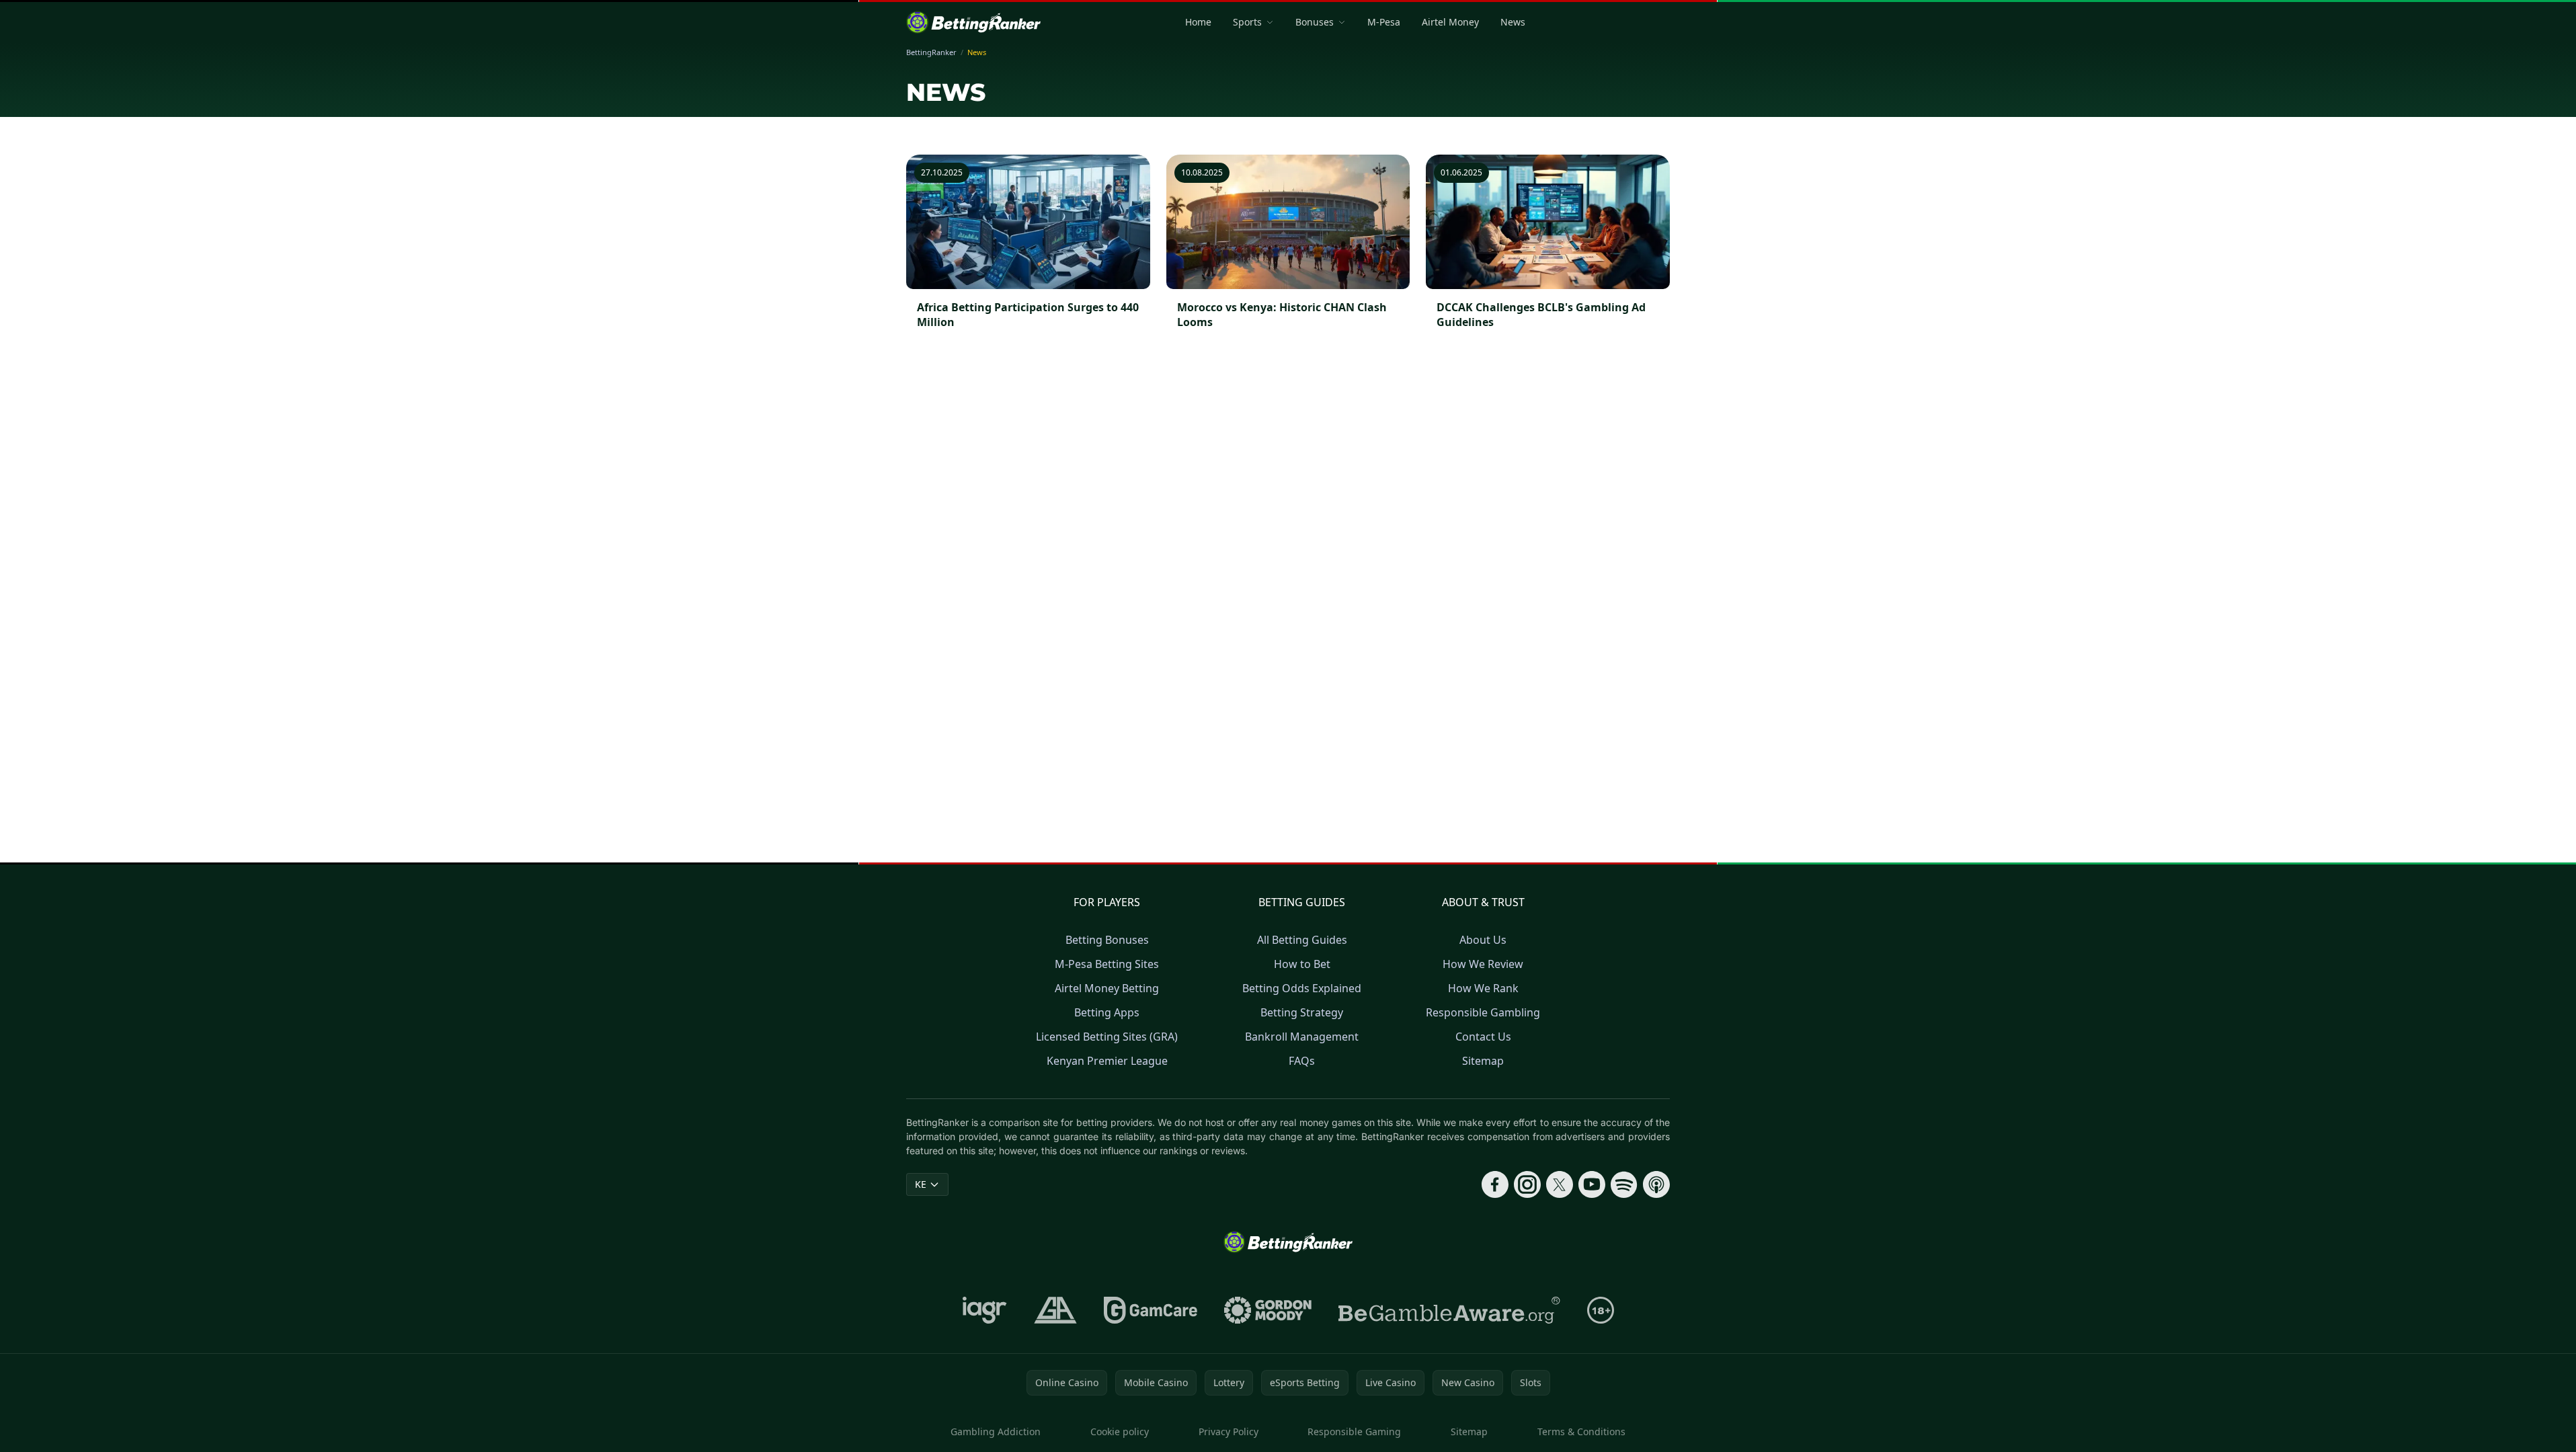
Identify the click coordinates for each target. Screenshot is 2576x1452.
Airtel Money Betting (1107, 988)
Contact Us (1483, 1037)
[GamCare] (1151, 1310)
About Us (1483, 940)
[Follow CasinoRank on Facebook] (1495, 1184)
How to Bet (1302, 964)
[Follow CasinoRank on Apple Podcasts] (1656, 1184)
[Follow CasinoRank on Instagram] (1527, 1184)
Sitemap (1483, 1061)
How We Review (1483, 964)
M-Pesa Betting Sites (1107, 964)
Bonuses (1315, 22)
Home (1198, 22)
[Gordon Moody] (1268, 1310)
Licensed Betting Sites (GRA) (1107, 1037)
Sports (1247, 22)
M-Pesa (1384, 22)
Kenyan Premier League (1107, 1061)
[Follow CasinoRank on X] (1560, 1184)
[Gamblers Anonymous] (1055, 1310)
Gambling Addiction (996, 1431)
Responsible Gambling (1483, 1012)
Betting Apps (1107, 1012)
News (1513, 22)
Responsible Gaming (1354, 1431)
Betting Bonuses (1107, 940)
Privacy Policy (1229, 1431)
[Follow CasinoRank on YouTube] (1592, 1184)
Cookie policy (1120, 1431)
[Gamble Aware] (1449, 1310)
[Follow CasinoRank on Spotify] (1624, 1184)
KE (921, 1184)
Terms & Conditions (1581, 1431)
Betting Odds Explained (1302, 988)
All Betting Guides (1302, 940)
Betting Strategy (1302, 1012)
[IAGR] (985, 1310)
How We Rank (1483, 988)
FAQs (1302, 1061)
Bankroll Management (1302, 1037)
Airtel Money (1450, 22)
